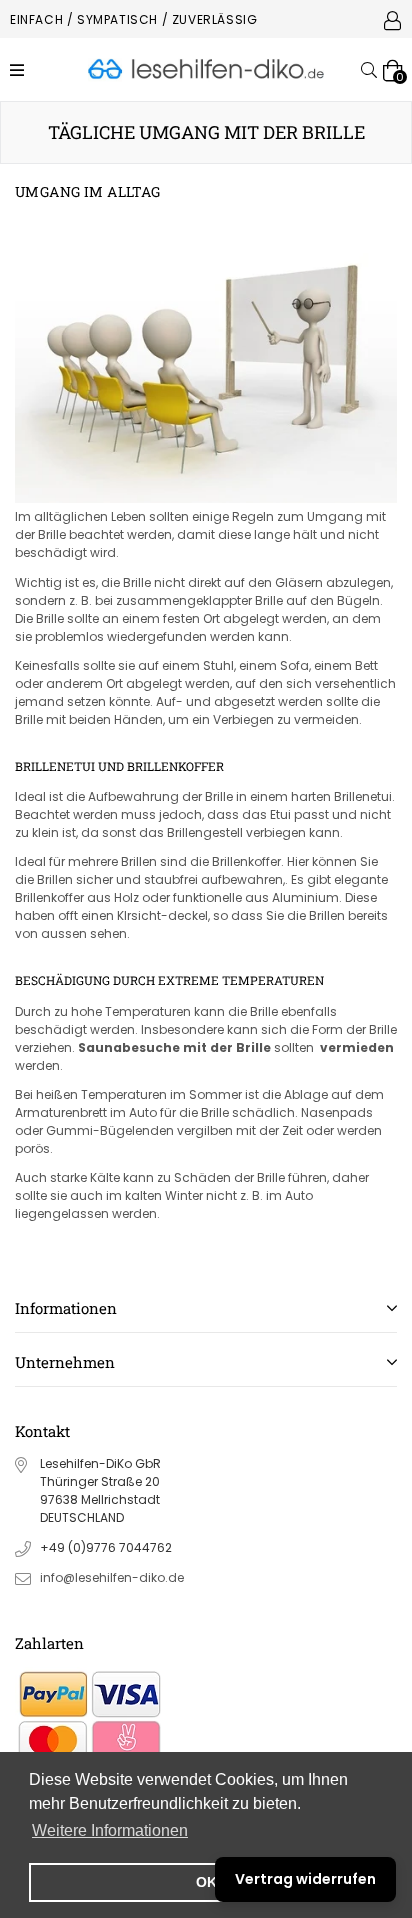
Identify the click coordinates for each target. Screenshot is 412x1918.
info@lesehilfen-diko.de (112, 1577)
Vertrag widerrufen (305, 1879)
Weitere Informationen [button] (110, 1830)
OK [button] (206, 1882)
